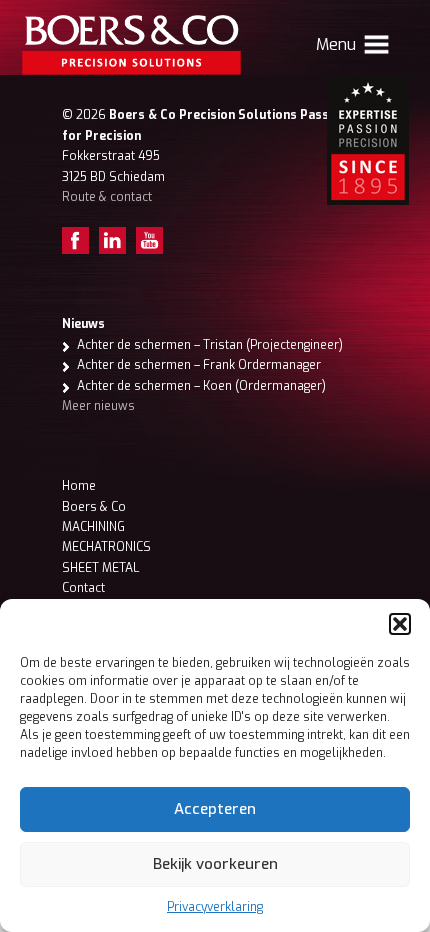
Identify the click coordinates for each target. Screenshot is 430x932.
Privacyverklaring (215, 907)
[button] (400, 624)
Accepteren (215, 809)
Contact (83, 588)
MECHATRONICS (106, 547)
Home (79, 486)
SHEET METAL (100, 568)
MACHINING (93, 527)
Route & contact (107, 197)
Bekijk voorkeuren (215, 864)
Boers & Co (94, 507)
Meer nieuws (98, 406)
